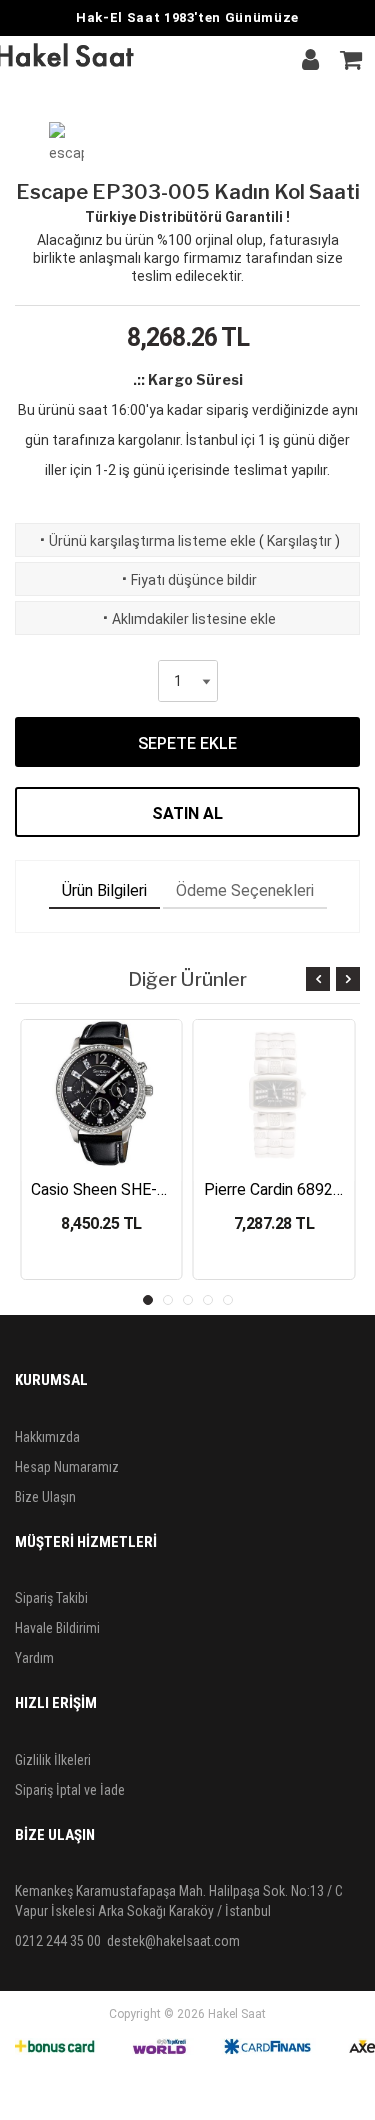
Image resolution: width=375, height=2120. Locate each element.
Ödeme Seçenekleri (245, 890)
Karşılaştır (299, 541)
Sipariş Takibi (51, 1598)
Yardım (34, 1658)
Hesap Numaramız (67, 1467)
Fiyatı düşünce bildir (187, 580)
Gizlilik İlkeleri (53, 1760)
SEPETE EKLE (187, 743)
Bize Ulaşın (45, 1497)
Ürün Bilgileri (104, 890)
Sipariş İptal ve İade (70, 1790)
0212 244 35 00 (58, 1941)
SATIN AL (187, 813)
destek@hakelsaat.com (173, 1941)
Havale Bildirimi (57, 1628)
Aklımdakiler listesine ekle (187, 619)
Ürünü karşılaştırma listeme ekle (146, 541)
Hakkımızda (47, 1437)
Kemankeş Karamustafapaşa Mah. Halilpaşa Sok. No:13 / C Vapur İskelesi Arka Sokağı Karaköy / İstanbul (179, 1901)
